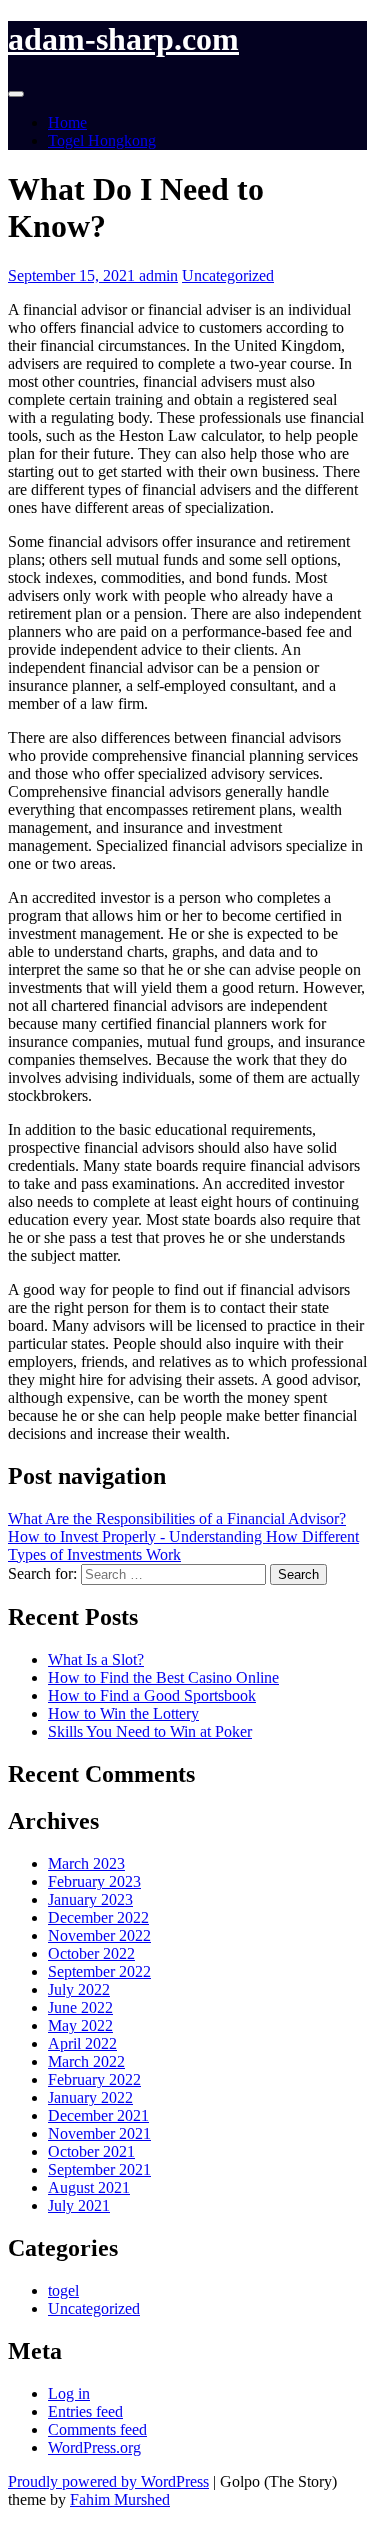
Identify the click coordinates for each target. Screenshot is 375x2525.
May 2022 (80, 2025)
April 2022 (82, 2043)
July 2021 (79, 2205)
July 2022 (79, 1989)
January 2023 (90, 1899)
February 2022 (94, 2079)
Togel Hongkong (102, 140)
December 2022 (98, 1917)
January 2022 (90, 2097)
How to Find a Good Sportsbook (152, 1695)
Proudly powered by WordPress (108, 2481)
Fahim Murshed (120, 2499)
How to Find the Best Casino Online (163, 1677)
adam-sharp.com (123, 39)
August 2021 (89, 2187)
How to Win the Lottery (123, 1713)
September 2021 (99, 2169)
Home (67, 122)
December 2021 (98, 2115)
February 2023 (94, 1881)
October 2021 (91, 2151)
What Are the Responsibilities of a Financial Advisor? (177, 1518)
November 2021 (99, 2133)
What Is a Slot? (96, 1659)
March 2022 (86, 2061)
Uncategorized (228, 275)
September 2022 (99, 1971)
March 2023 (86, 1863)
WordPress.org (94, 2447)
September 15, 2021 (73, 275)
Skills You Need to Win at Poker (150, 1731)
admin (158, 275)
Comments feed (97, 2429)
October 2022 (91, 1953)
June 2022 (80, 2007)
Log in (69, 2393)
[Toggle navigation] (16, 94)
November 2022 (99, 1935)
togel (63, 2290)
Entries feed (85, 2411)
